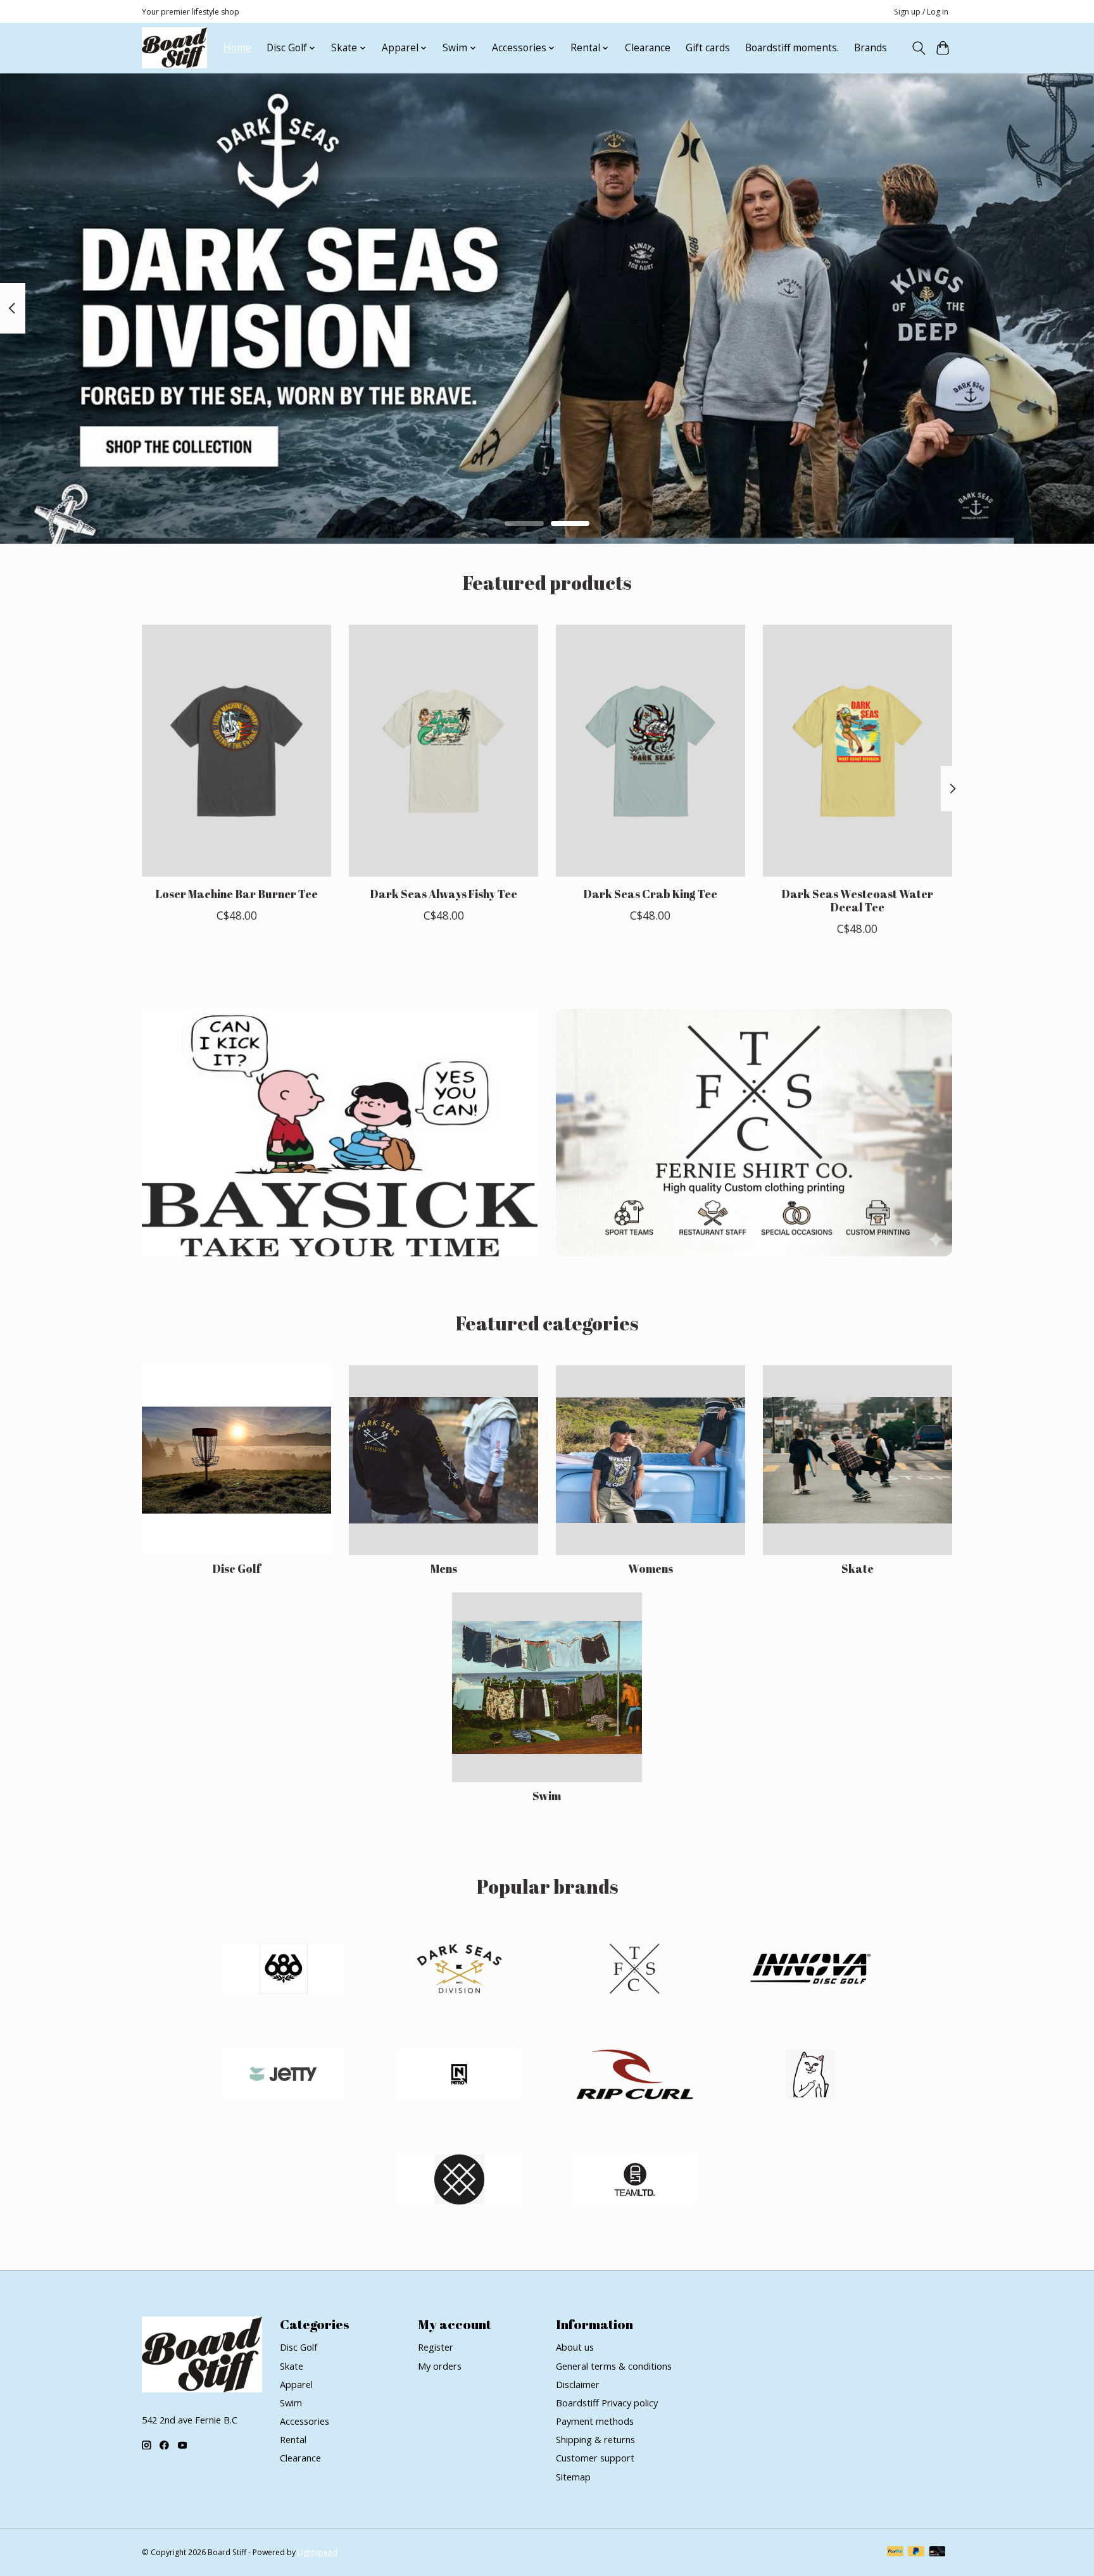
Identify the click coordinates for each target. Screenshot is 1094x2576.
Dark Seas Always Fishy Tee (443, 893)
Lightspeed (318, 2552)
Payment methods (595, 2421)
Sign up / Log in (921, 12)
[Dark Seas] (459, 1971)
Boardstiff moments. (792, 48)
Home (237, 48)
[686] (284, 1971)
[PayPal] (895, 2553)
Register (436, 2347)
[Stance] (459, 2181)
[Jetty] (284, 2076)
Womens (651, 1568)
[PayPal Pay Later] (916, 2553)
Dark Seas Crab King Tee (650, 893)
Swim (547, 1796)
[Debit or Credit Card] (938, 2553)
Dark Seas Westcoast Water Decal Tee (857, 900)
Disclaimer (578, 2384)
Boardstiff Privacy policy (607, 2403)
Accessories (305, 2421)
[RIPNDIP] (810, 2076)
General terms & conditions (614, 2366)
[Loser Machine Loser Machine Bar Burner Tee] (236, 751)
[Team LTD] (635, 2181)
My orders (440, 2366)
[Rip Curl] (635, 2076)
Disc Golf (236, 1568)
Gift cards (708, 48)
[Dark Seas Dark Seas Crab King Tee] (651, 751)
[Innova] (810, 1971)
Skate (858, 1568)
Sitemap (573, 2477)
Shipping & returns (595, 2439)
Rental (293, 2439)
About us (575, 2347)
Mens (444, 1568)
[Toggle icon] (918, 48)
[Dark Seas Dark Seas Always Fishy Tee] (443, 751)
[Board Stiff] (174, 48)
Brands (871, 48)
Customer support (595, 2458)
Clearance (648, 48)
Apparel (296, 2384)
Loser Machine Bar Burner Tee (237, 893)
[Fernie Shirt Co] (635, 1971)
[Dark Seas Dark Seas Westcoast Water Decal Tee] (858, 751)
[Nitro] (459, 2076)
